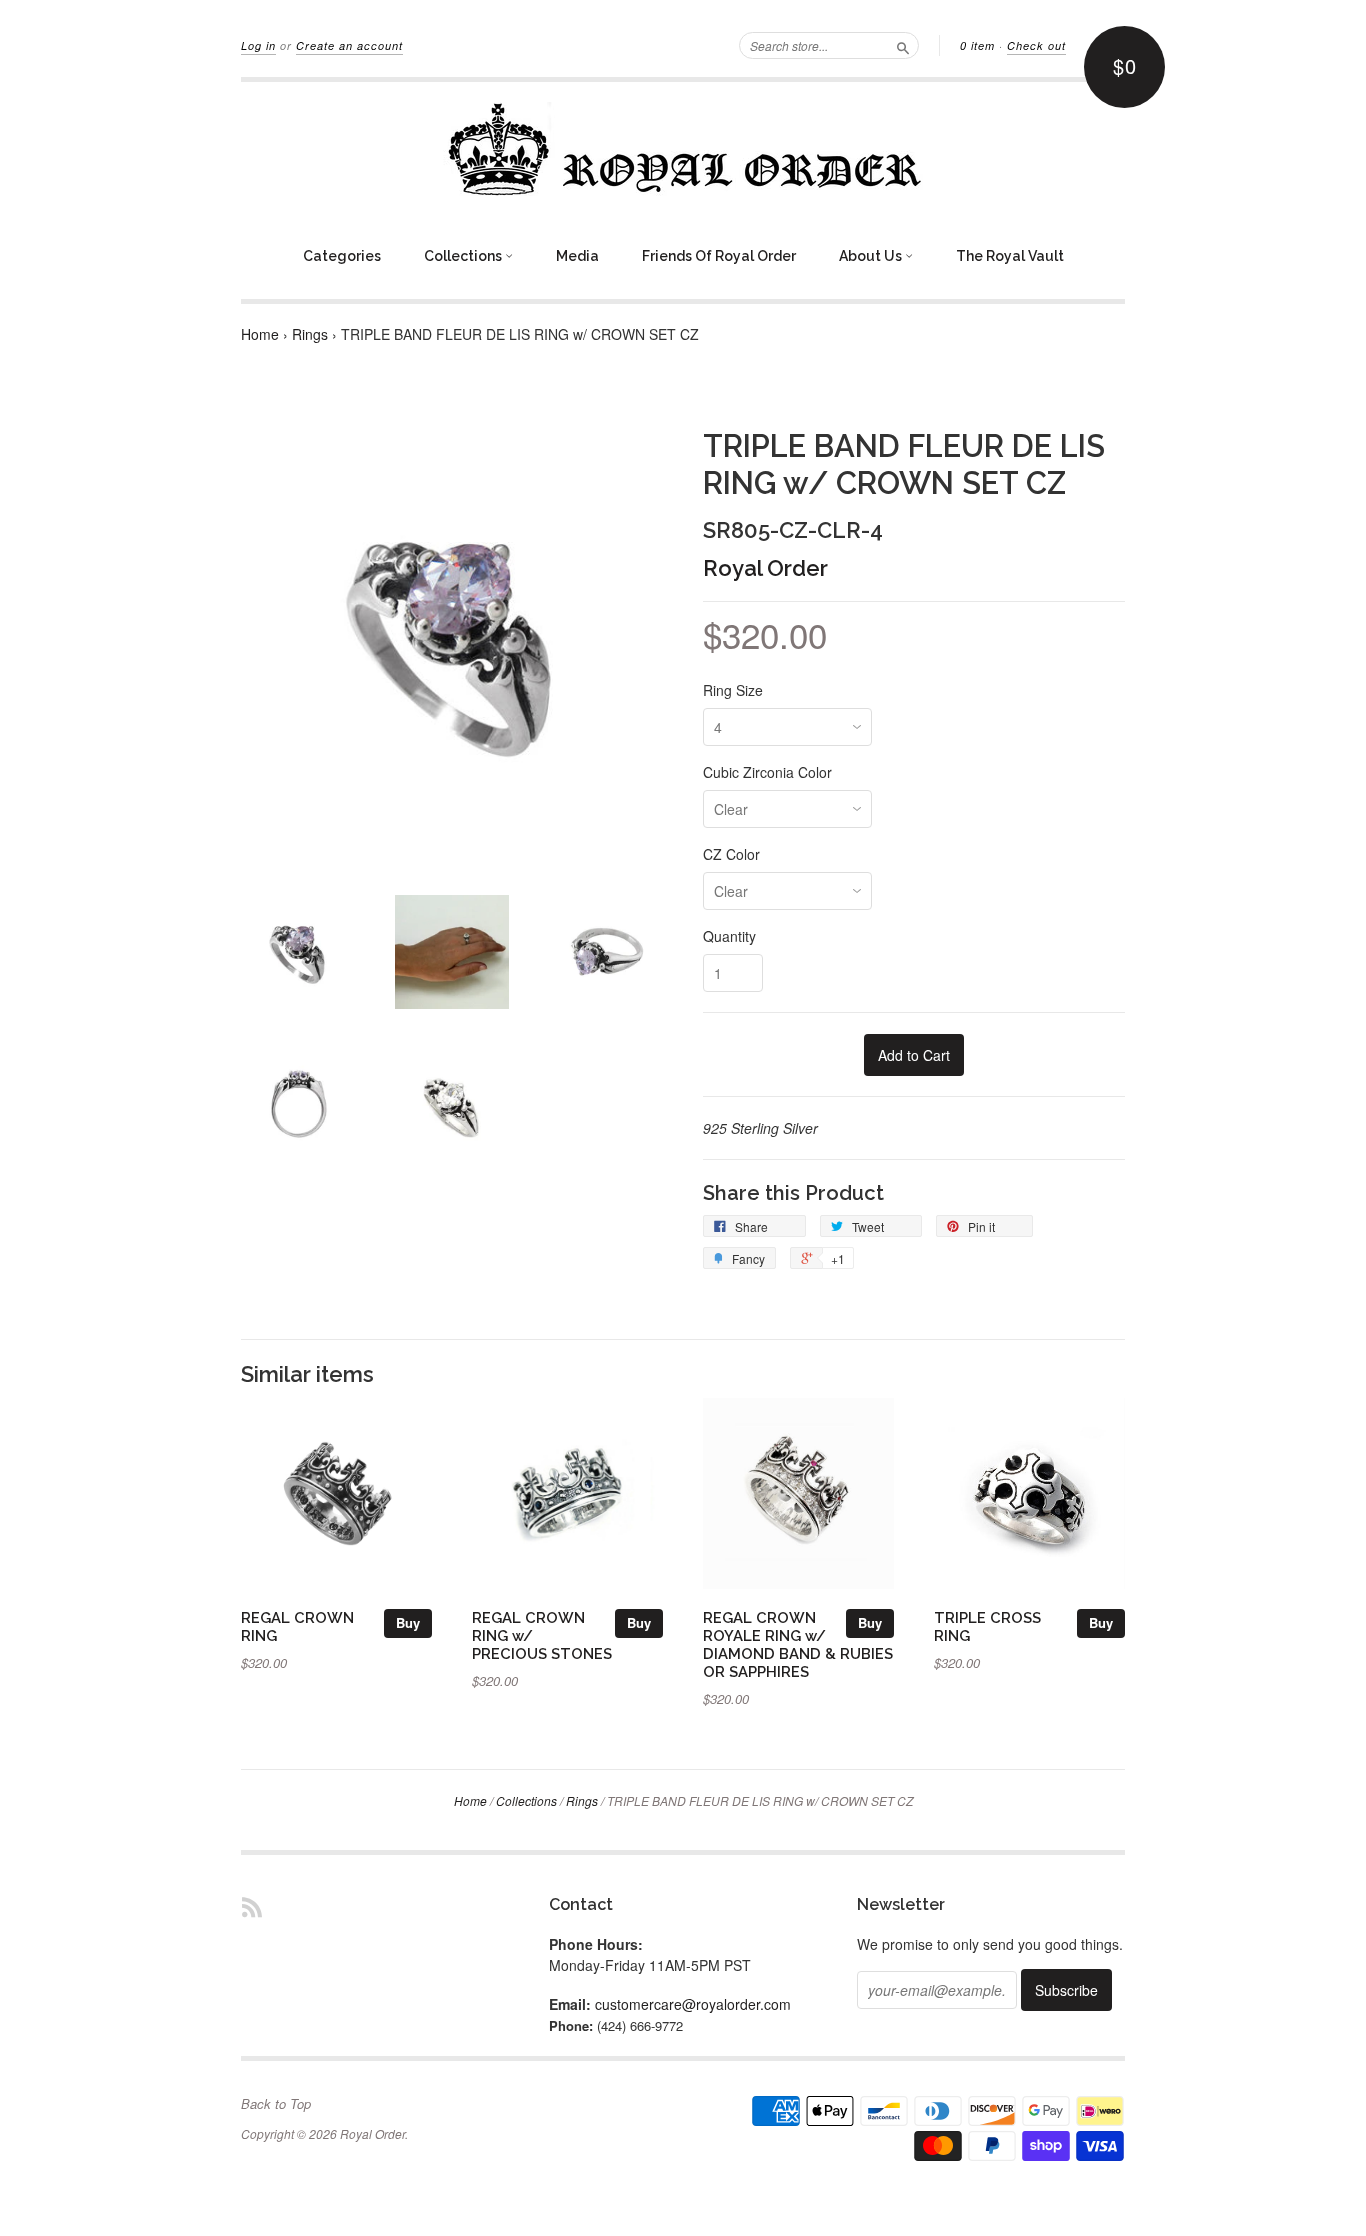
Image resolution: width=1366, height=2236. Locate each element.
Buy (408, 1622)
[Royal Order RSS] (252, 1906)
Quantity (729, 936)
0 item (977, 45)
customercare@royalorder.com (693, 2004)
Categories (342, 256)
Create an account (349, 45)
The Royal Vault (1010, 256)
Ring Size (733, 690)
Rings (310, 334)
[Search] (903, 45)
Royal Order (765, 568)
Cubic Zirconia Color (767, 772)
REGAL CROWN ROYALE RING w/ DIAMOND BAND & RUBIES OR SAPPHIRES (798, 1644)
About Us (872, 256)
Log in (258, 45)
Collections (464, 256)
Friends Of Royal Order (719, 256)
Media (577, 256)
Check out (1036, 45)
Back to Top (276, 2104)
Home (260, 334)
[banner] (683, 149)
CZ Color (731, 854)
